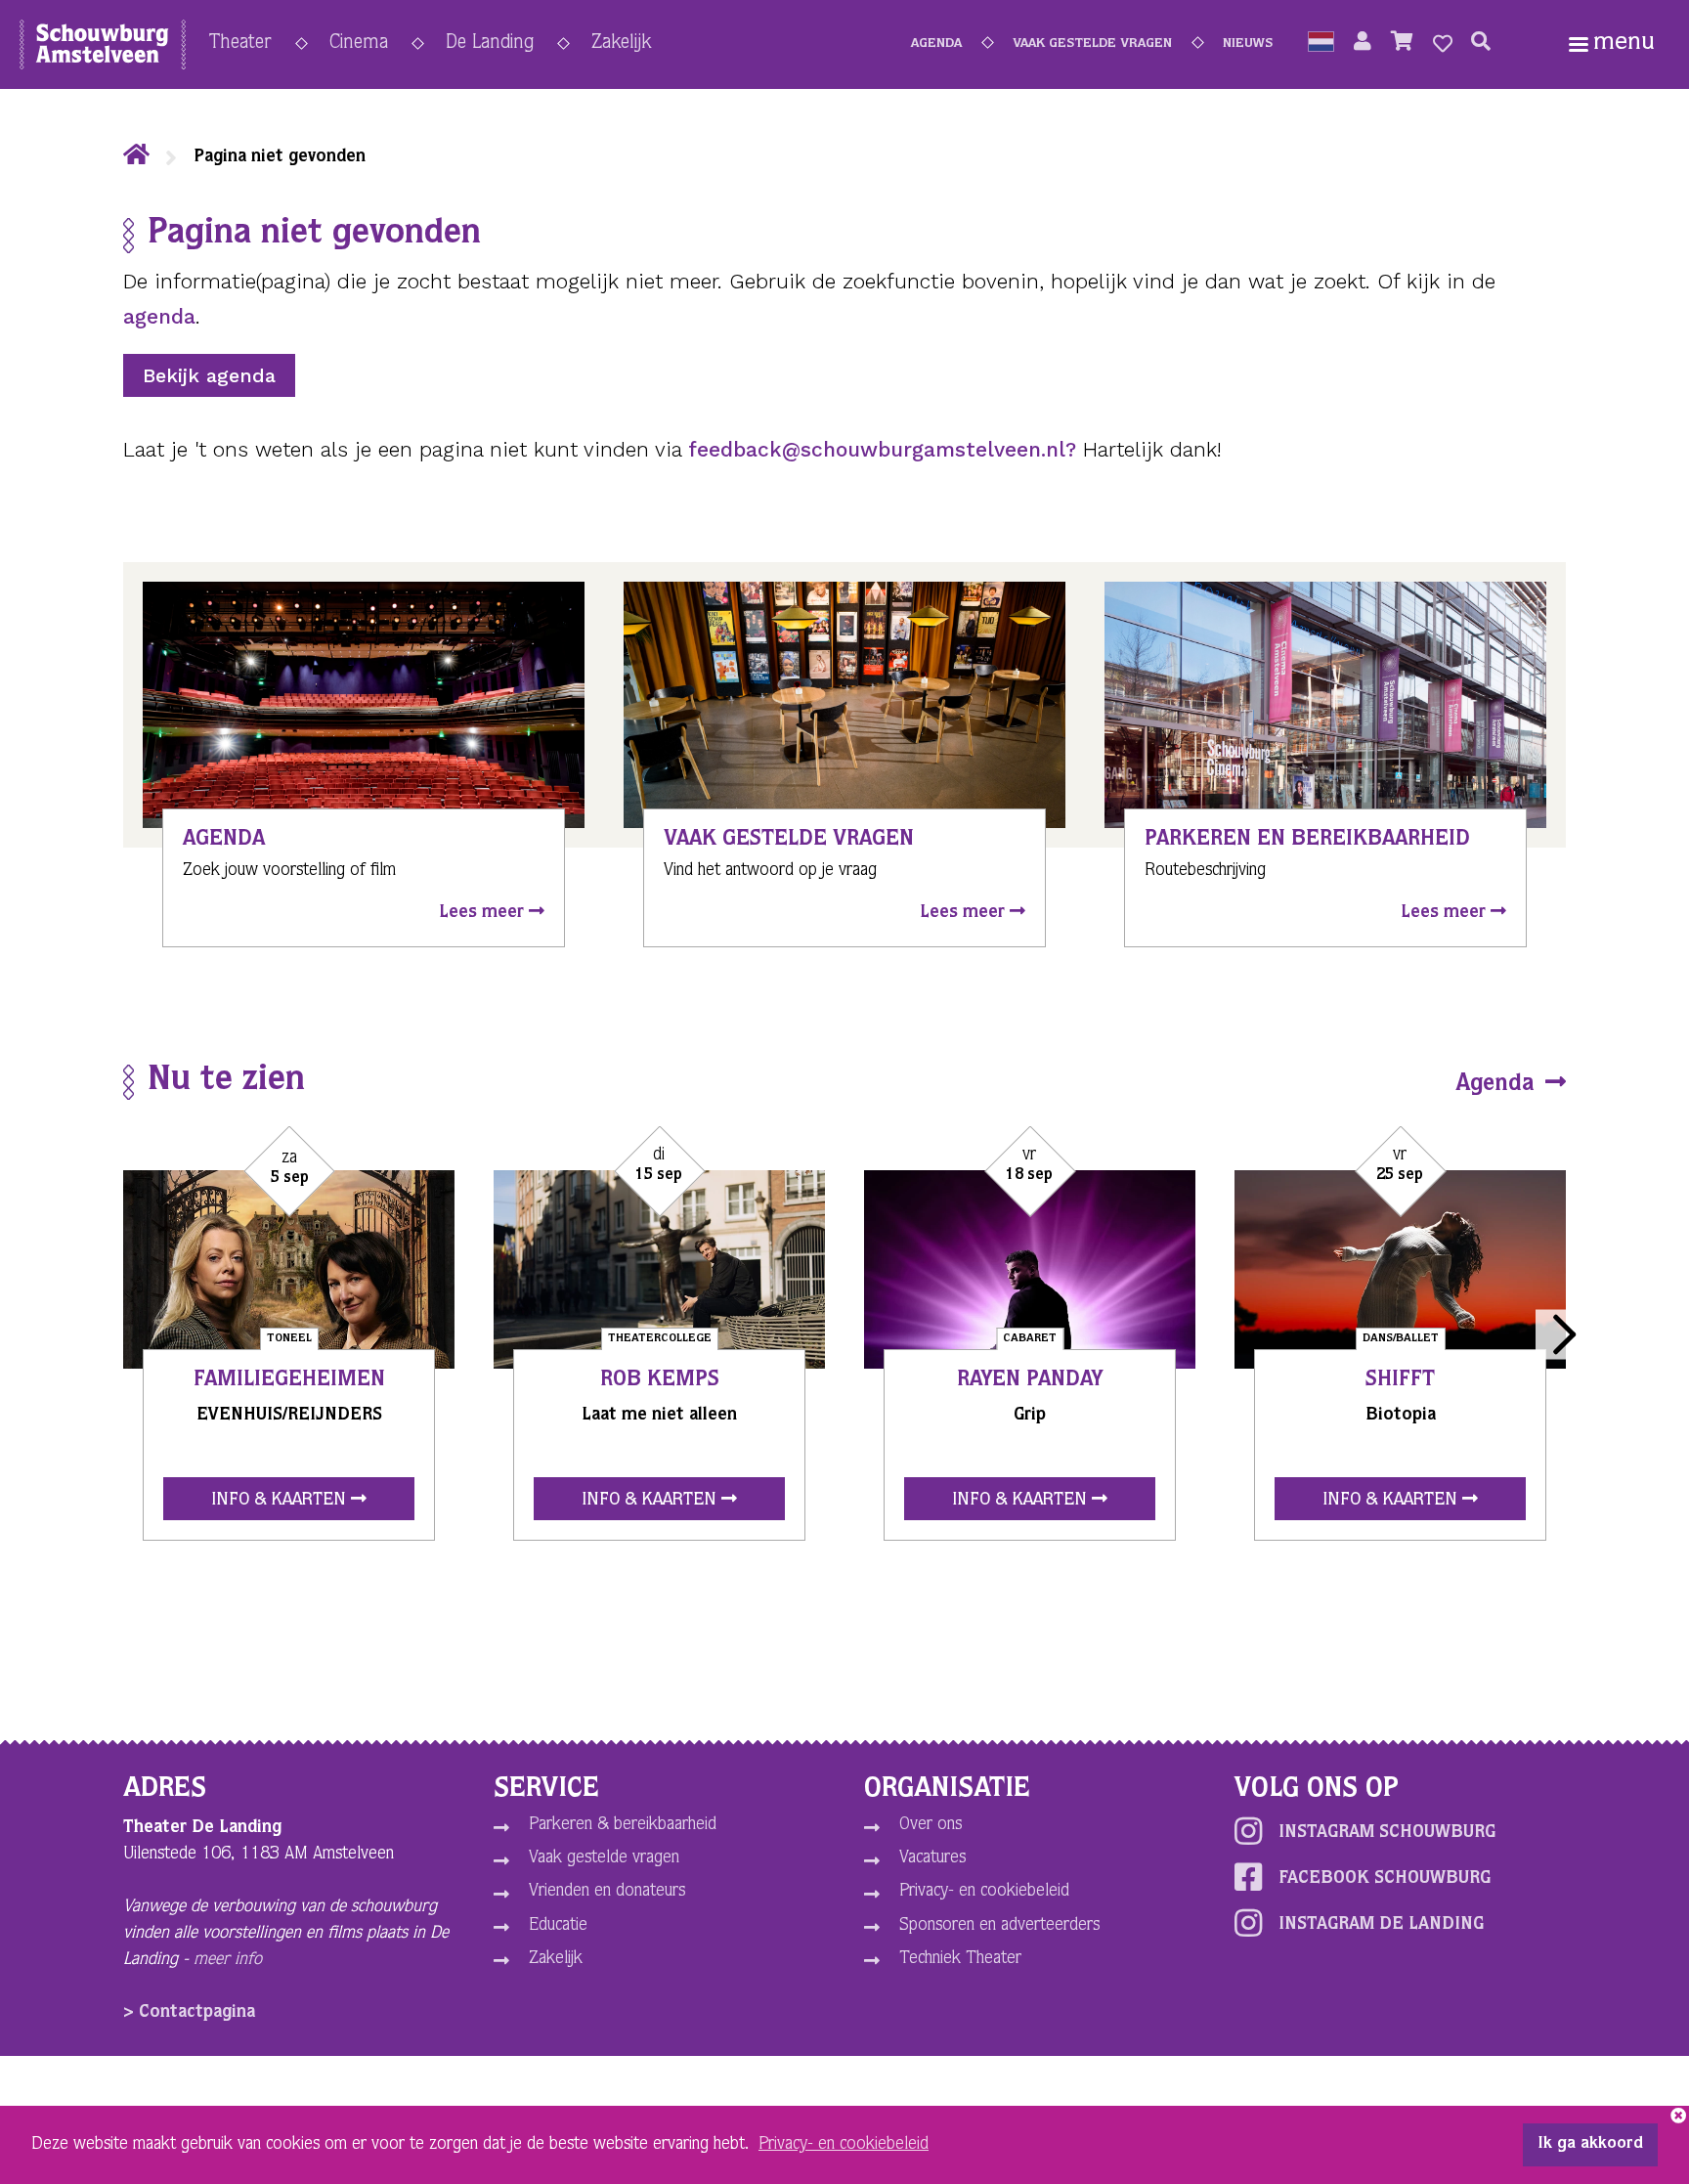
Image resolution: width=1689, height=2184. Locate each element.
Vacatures (932, 1858)
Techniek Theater (960, 1959)
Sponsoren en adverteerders (999, 1926)
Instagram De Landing (1381, 1925)
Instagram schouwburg (1387, 1833)
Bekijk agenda (209, 375)
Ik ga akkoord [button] (1590, 2145)
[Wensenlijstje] (1443, 44)
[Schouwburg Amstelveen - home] (103, 49)
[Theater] (136, 157)
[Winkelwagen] (1402, 44)
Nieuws (1248, 44)
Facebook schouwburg (1385, 1879)
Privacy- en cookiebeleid (984, 1892)
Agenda (936, 44)
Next (1560, 1334)
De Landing (490, 44)
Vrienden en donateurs (607, 1892)
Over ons (931, 1825)
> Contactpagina (189, 2013)
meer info (228, 1960)
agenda (159, 316)
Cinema (359, 44)
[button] (1321, 44)
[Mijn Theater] (1363, 44)
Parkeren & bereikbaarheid (623, 1825)
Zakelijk (621, 44)
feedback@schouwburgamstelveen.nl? (882, 449)
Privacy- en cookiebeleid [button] (844, 2145)
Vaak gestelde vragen (1092, 44)
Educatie (558, 1926)
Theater (240, 44)
